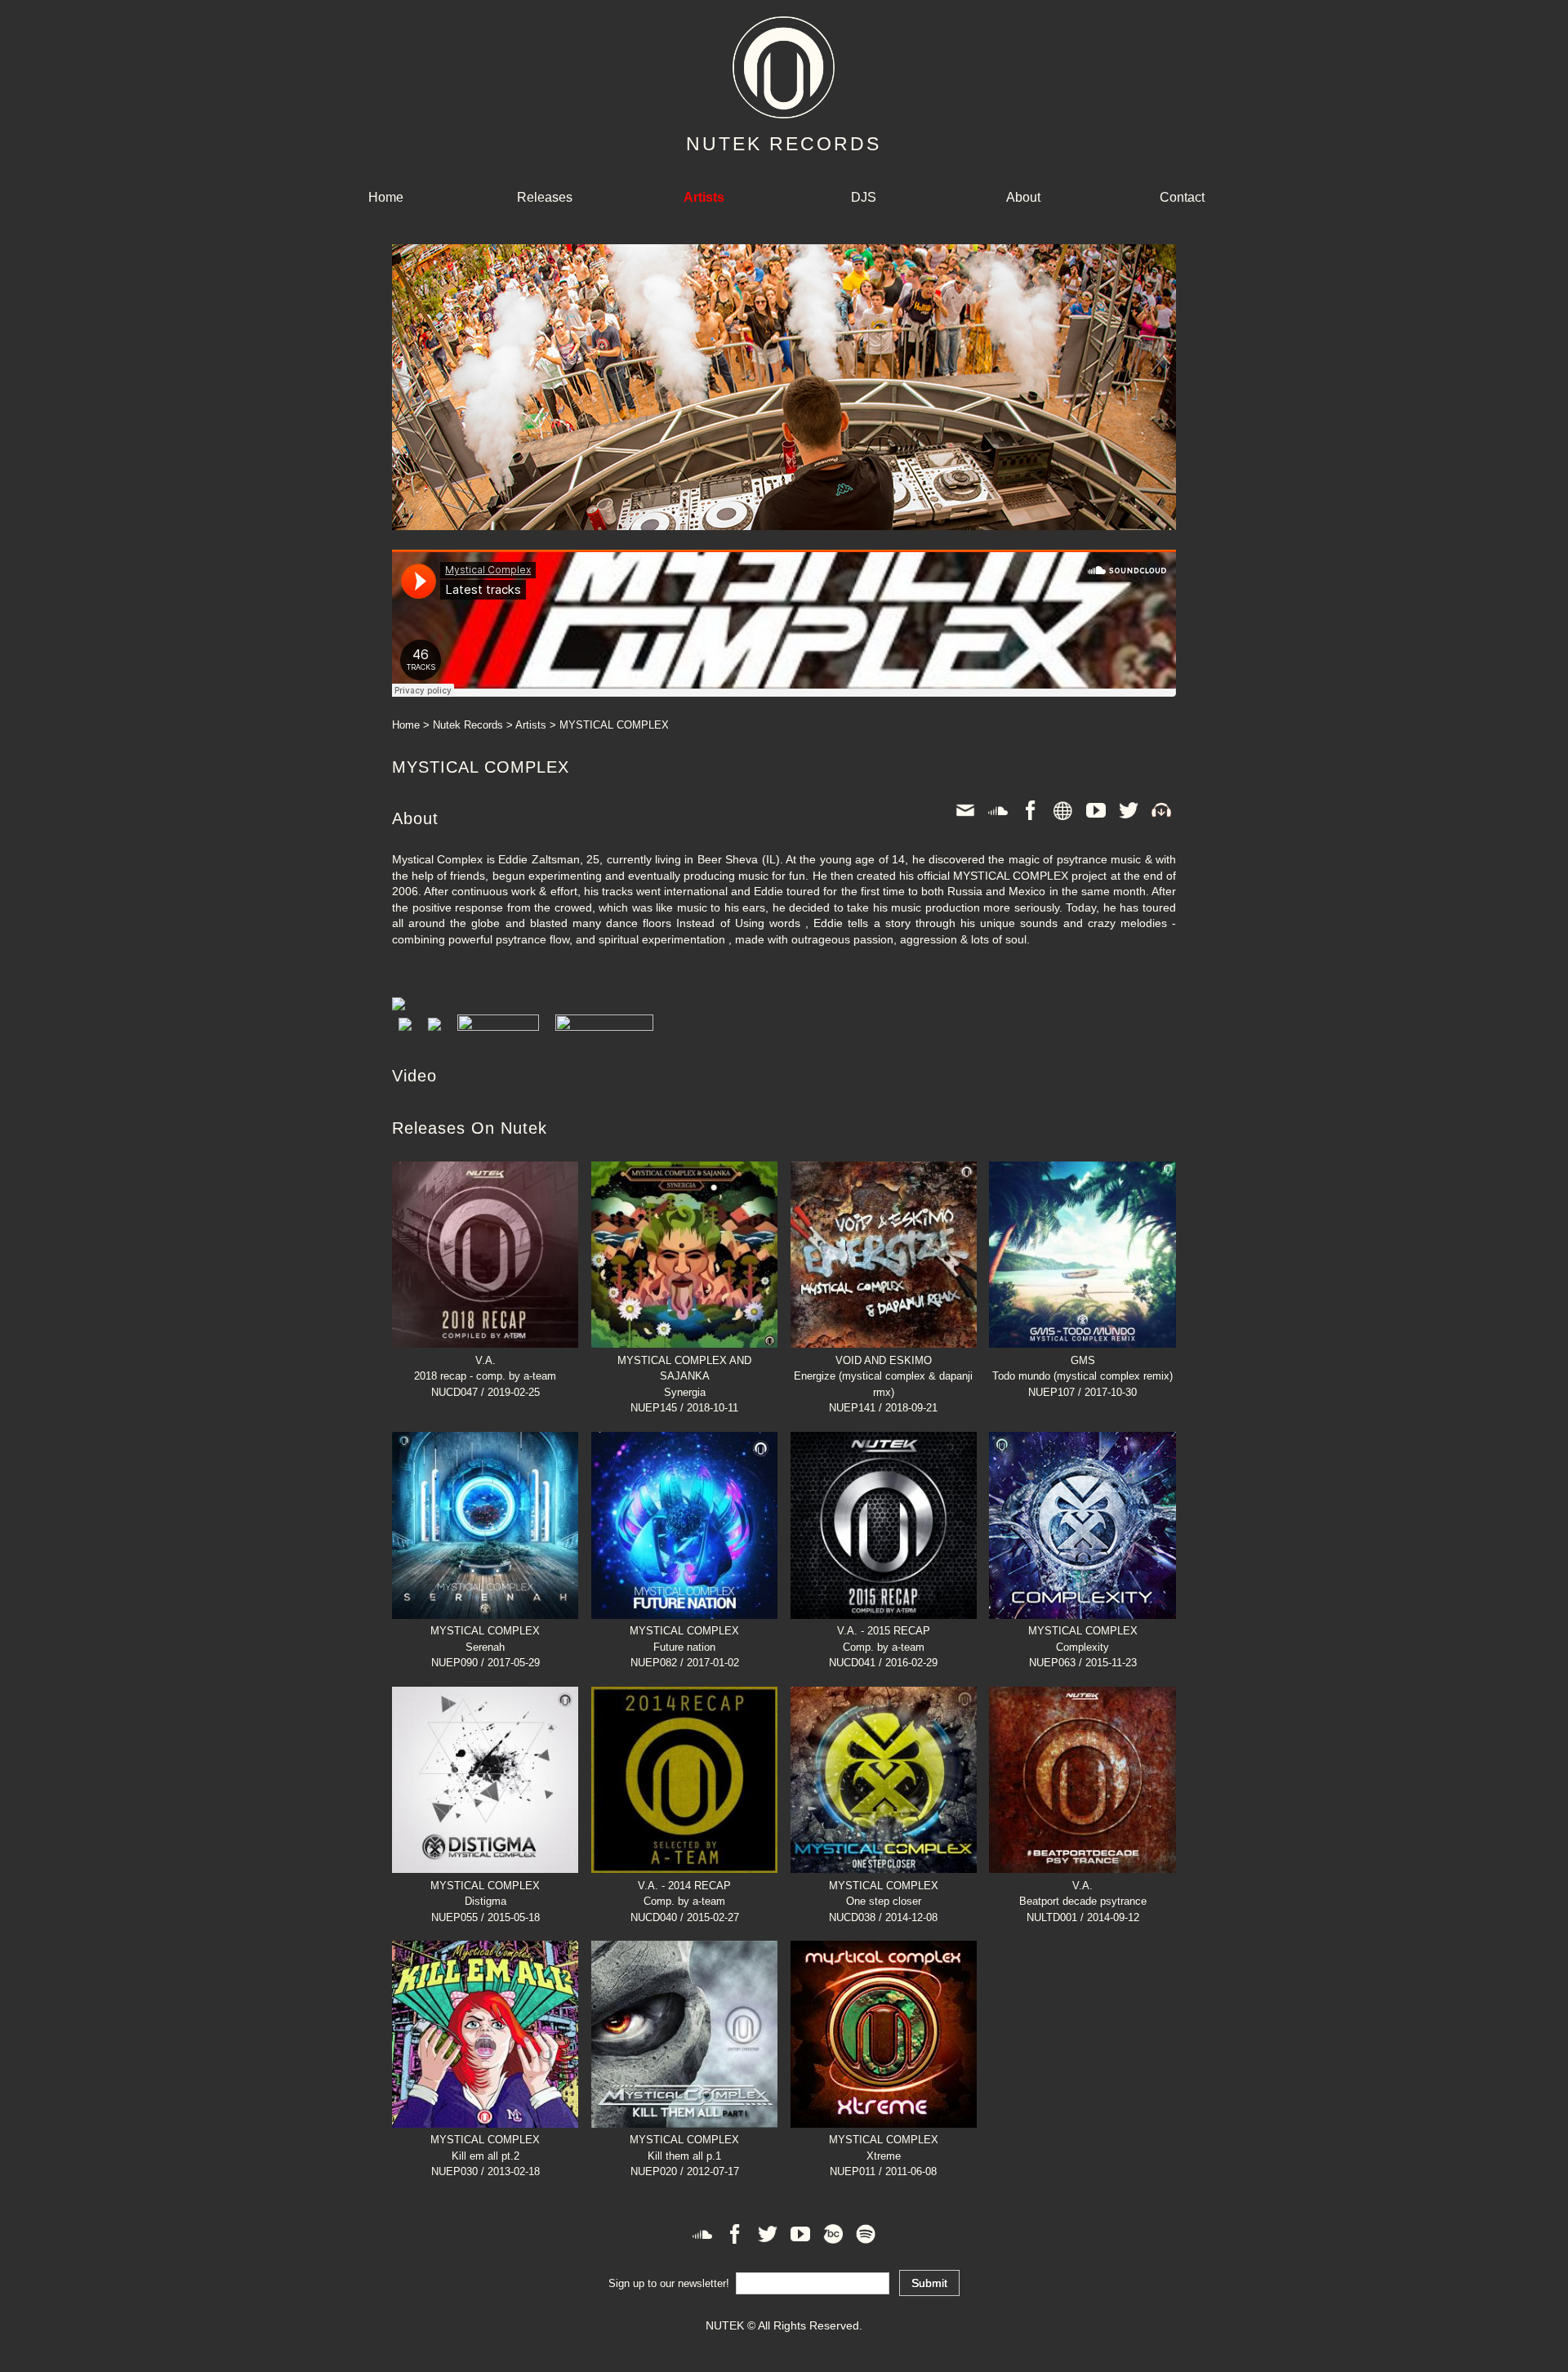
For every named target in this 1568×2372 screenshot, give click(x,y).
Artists (531, 725)
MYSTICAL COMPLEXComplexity (1083, 1639)
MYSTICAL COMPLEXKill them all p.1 (684, 2148)
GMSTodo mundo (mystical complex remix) (1082, 1368)
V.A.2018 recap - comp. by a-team (485, 1368)
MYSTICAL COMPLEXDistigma (485, 1893)
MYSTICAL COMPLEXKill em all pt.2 (485, 2148)
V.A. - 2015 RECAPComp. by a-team (884, 1639)
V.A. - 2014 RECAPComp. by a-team (684, 1893)
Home (386, 197)
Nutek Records (468, 725)
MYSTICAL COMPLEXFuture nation (684, 1639)
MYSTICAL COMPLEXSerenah (485, 1639)
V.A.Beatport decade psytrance (1083, 1893)
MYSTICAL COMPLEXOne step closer (884, 1893)
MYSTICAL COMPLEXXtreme (884, 2148)
